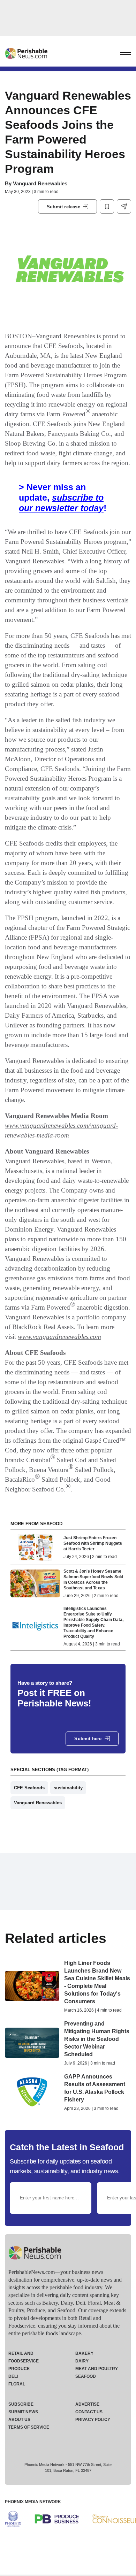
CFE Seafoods (29, 1788)
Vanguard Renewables (40, 183)
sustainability (68, 1788)
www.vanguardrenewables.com (59, 1337)
